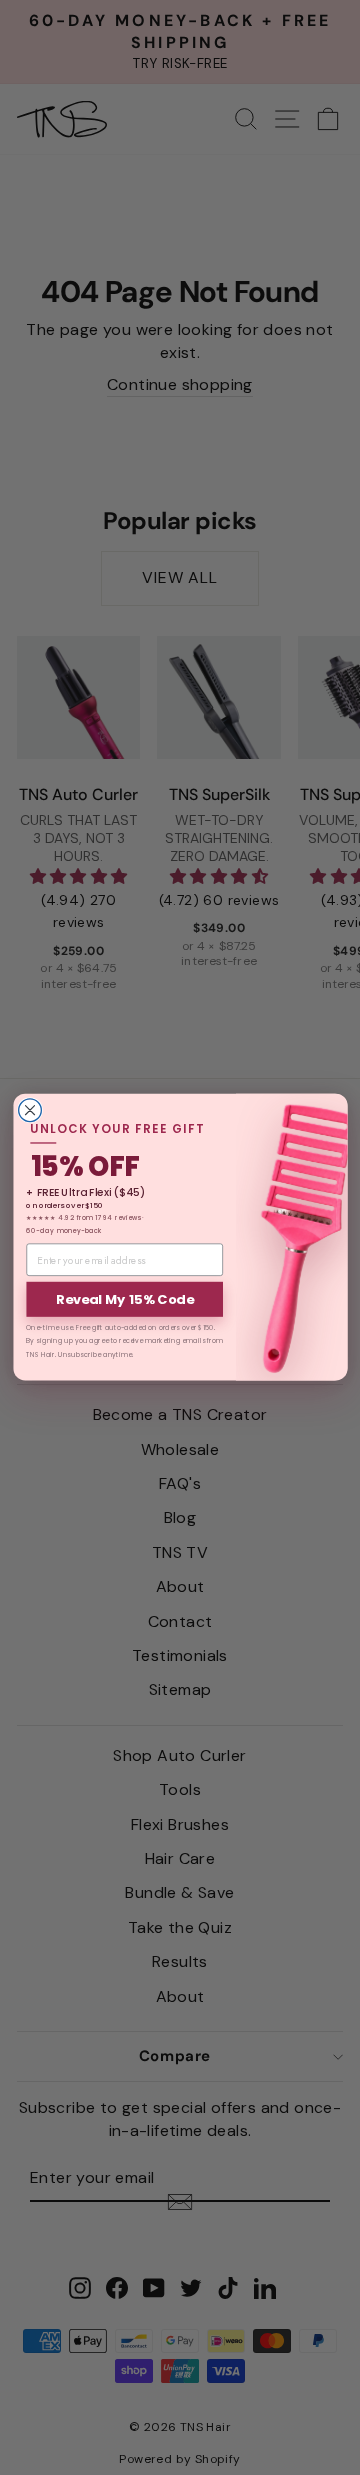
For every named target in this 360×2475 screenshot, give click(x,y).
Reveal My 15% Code (124, 1300)
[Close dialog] (29, 1110)
